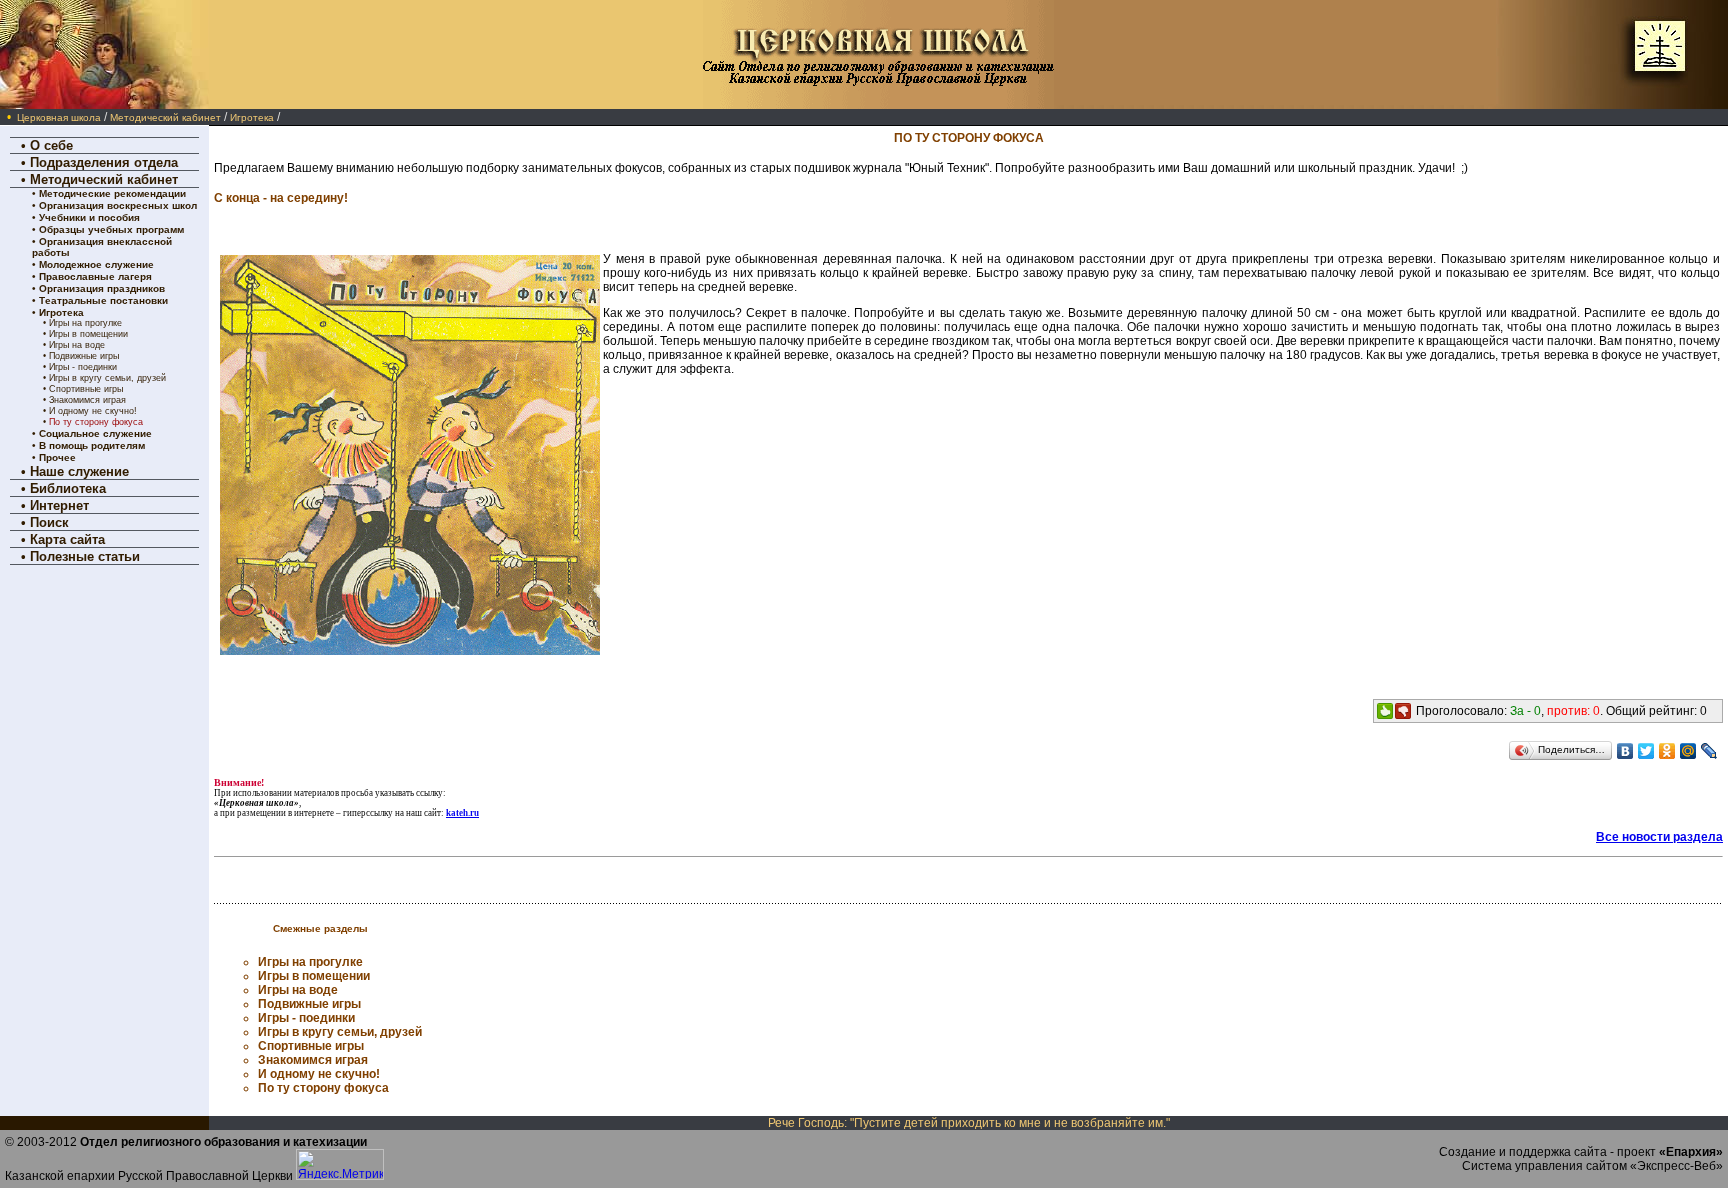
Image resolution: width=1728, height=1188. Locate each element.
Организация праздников (102, 288)
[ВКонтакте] (1625, 751)
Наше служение (79, 471)
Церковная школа (59, 117)
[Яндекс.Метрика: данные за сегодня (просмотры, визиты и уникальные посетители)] (340, 1164)
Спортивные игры (86, 389)
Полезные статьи (85, 556)
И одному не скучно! (93, 411)
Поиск (49, 522)
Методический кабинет (165, 117)
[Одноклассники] (1667, 751)
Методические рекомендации (112, 193)
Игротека (252, 117)
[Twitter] (1646, 751)
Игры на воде (77, 345)
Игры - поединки (83, 367)
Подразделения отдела (104, 162)
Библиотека (68, 488)
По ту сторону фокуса (96, 422)
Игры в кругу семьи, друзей (107, 378)
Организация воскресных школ (118, 205)
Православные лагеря (95, 276)
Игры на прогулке (85, 323)
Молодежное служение (96, 264)
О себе (51, 145)
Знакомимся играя (87, 400)
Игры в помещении (88, 334)
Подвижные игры (84, 356)
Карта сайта (67, 539)
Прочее (57, 457)
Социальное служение (95, 433)
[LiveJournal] (1709, 751)
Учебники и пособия (89, 217)
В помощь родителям (92, 445)
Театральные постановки (103, 300)
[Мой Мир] (1688, 751)
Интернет (59, 505)
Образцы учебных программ (111, 229)
